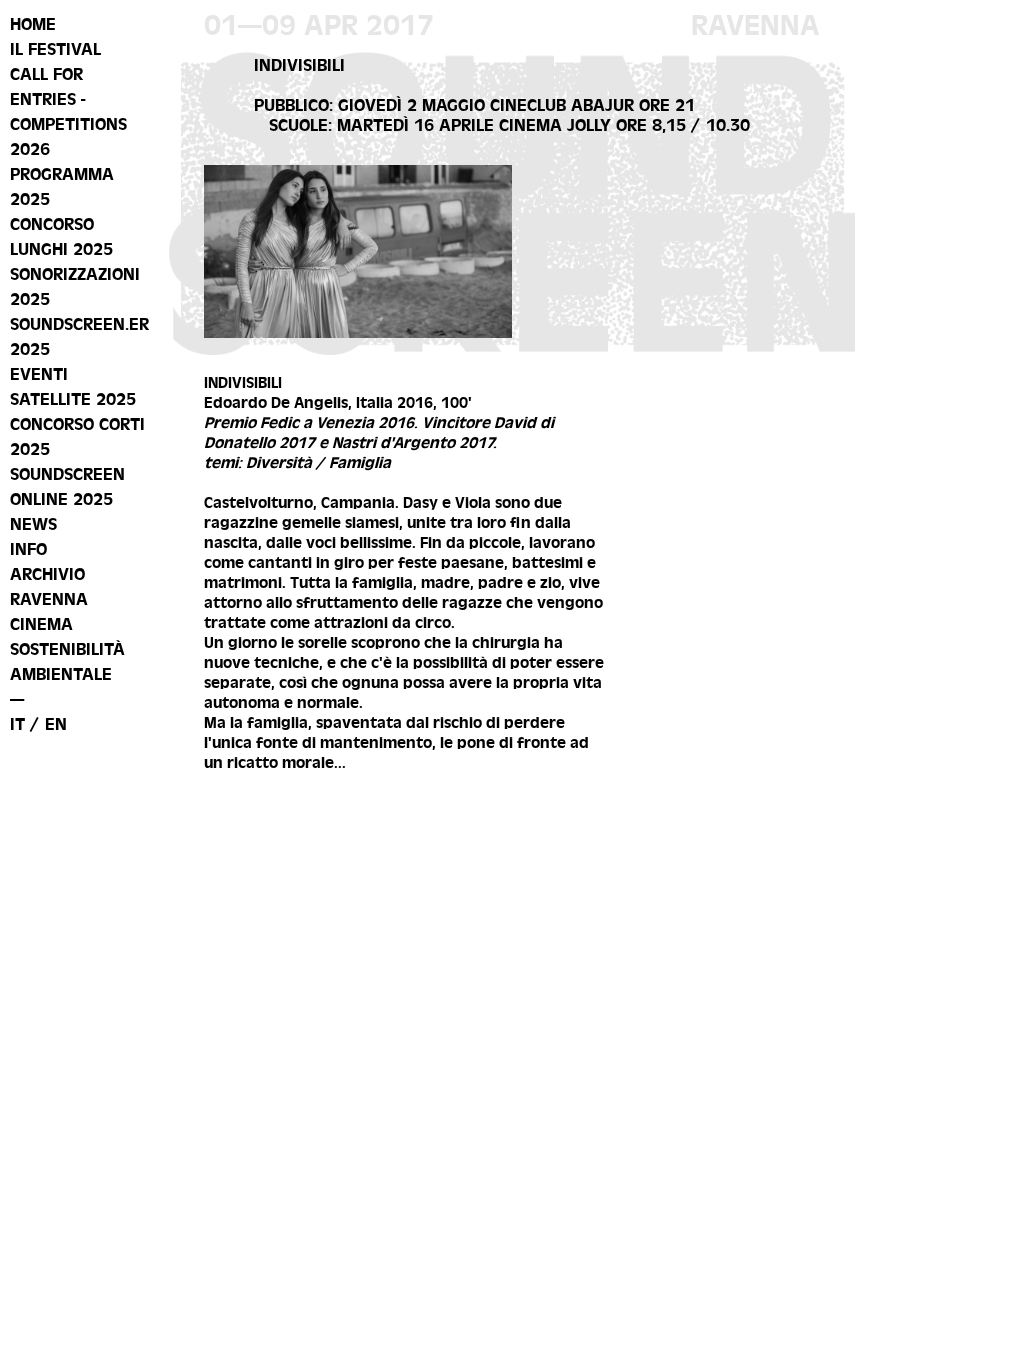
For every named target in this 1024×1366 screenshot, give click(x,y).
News (33, 524)
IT (17, 724)
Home (33, 24)
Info (28, 549)
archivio (47, 574)
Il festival (55, 49)
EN (56, 724)
